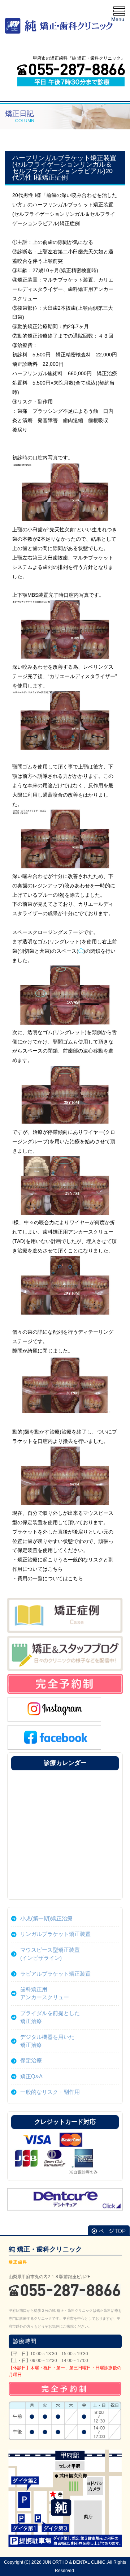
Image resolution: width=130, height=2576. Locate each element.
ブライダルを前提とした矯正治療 (50, 2017)
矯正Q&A (31, 2076)
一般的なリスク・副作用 (50, 2092)
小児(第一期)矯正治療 (46, 1918)
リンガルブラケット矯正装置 (55, 1934)
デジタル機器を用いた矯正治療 (47, 2041)
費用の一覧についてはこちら (50, 1578)
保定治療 (31, 2060)
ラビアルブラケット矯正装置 (55, 1974)
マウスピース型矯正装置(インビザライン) (50, 1954)
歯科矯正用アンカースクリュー (45, 1993)
